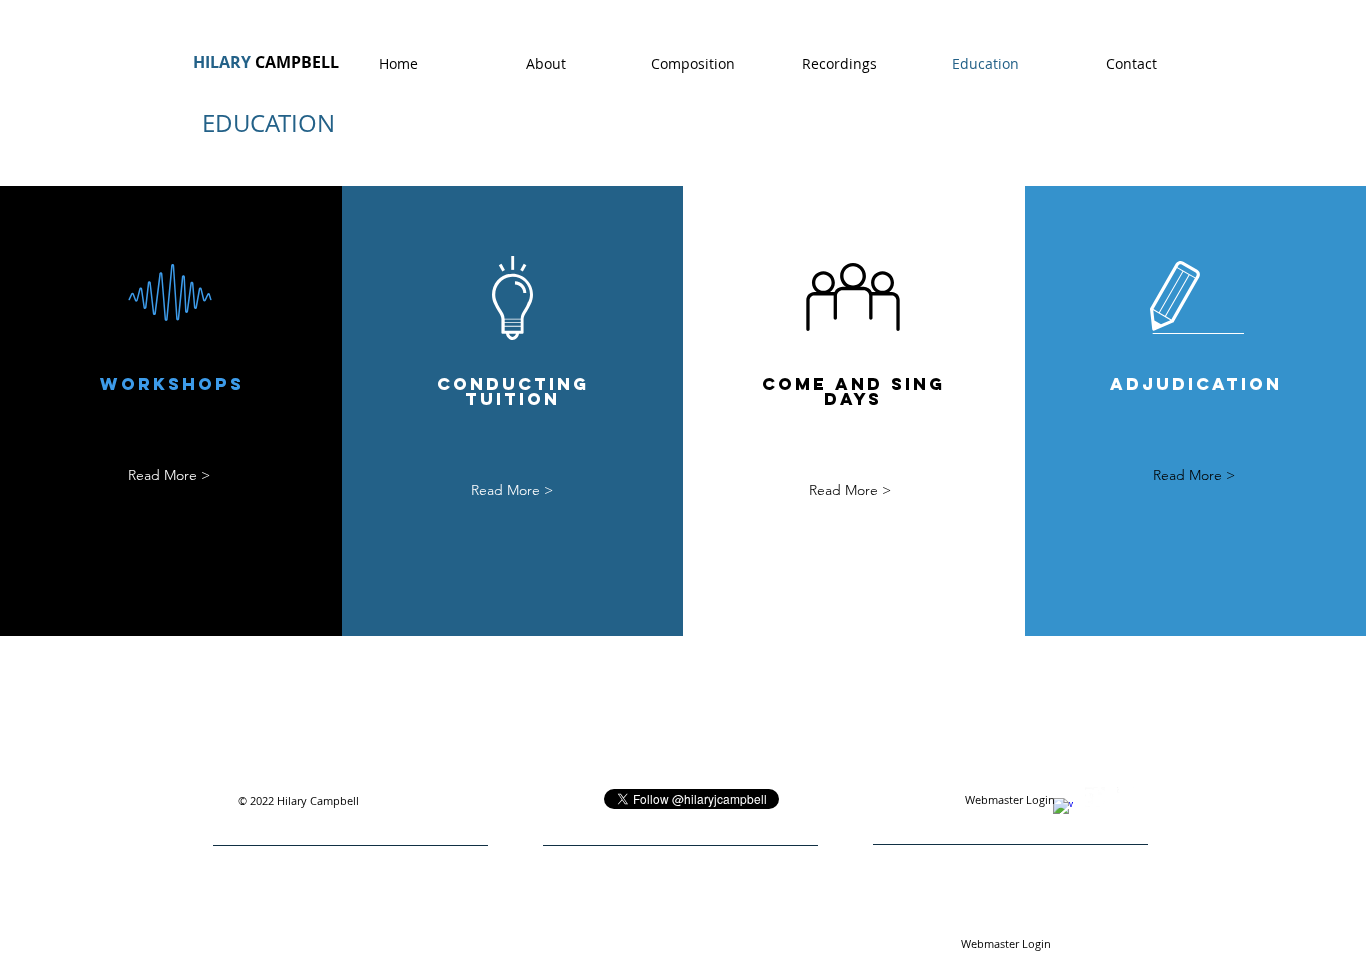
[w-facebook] (1063, 808)
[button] (1194, 475)
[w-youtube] (1127, 797)
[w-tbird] (1095, 797)
